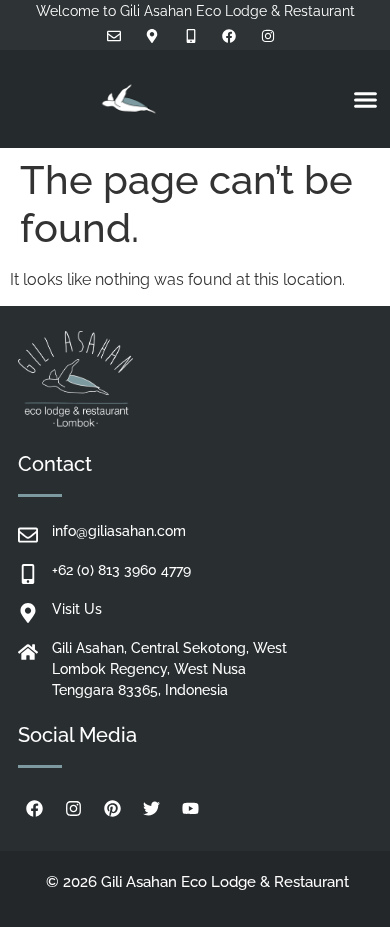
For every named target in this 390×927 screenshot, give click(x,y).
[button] (366, 99)
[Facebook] (35, 809)
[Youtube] (191, 809)
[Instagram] (74, 809)
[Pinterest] (113, 809)
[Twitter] (152, 809)
